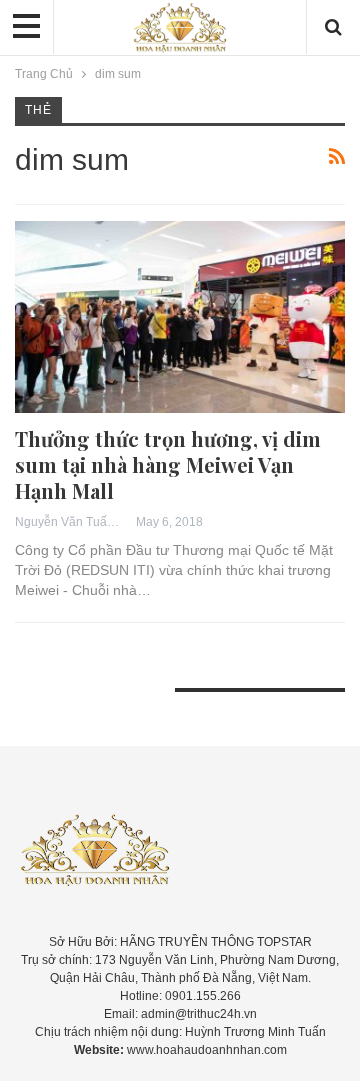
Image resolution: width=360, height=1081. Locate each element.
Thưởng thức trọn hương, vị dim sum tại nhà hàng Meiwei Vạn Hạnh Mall (168, 464)
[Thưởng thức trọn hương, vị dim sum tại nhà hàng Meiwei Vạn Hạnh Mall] (180, 316)
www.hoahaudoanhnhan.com (207, 1050)
